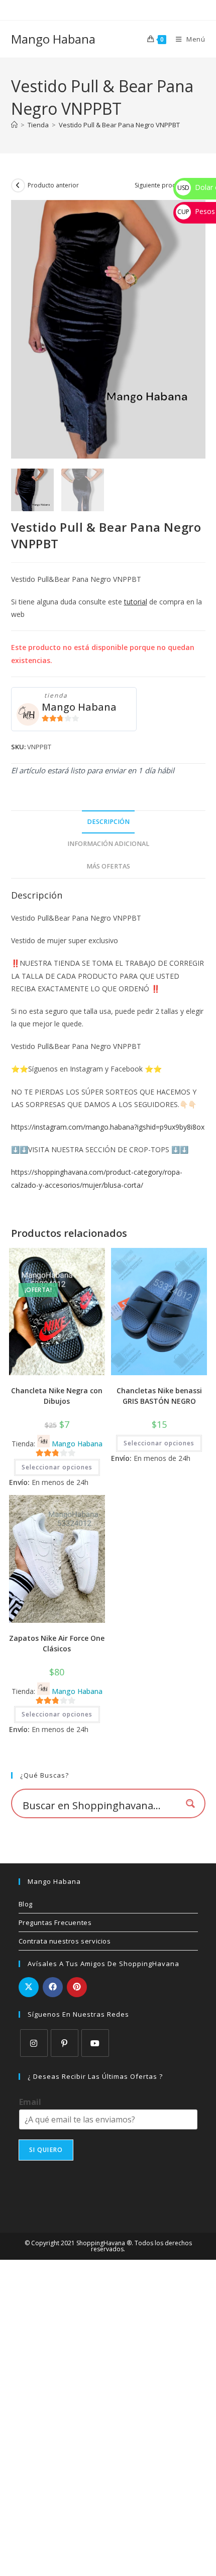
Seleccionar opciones (57, 1467)
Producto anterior (53, 185)
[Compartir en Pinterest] (77, 1987)
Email (30, 2102)
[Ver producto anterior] (18, 185)
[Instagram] (34, 2043)
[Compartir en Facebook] (53, 1987)
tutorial (136, 602)
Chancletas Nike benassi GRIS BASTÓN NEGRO (159, 1396)
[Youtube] (95, 2043)
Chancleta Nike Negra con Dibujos (57, 1396)
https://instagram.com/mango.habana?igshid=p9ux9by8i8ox (108, 1127)
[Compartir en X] (29, 1987)
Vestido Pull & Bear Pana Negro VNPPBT (119, 125)
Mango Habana (53, 39)
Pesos (196, 211)
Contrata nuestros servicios (65, 1941)
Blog (26, 1904)
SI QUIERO (46, 2150)
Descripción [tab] (108, 822)
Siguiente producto (162, 185)
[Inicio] (14, 125)
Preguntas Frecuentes (55, 1922)
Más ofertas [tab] (108, 866)
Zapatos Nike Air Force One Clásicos (57, 1643)
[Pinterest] (65, 2043)
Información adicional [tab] (108, 844)
